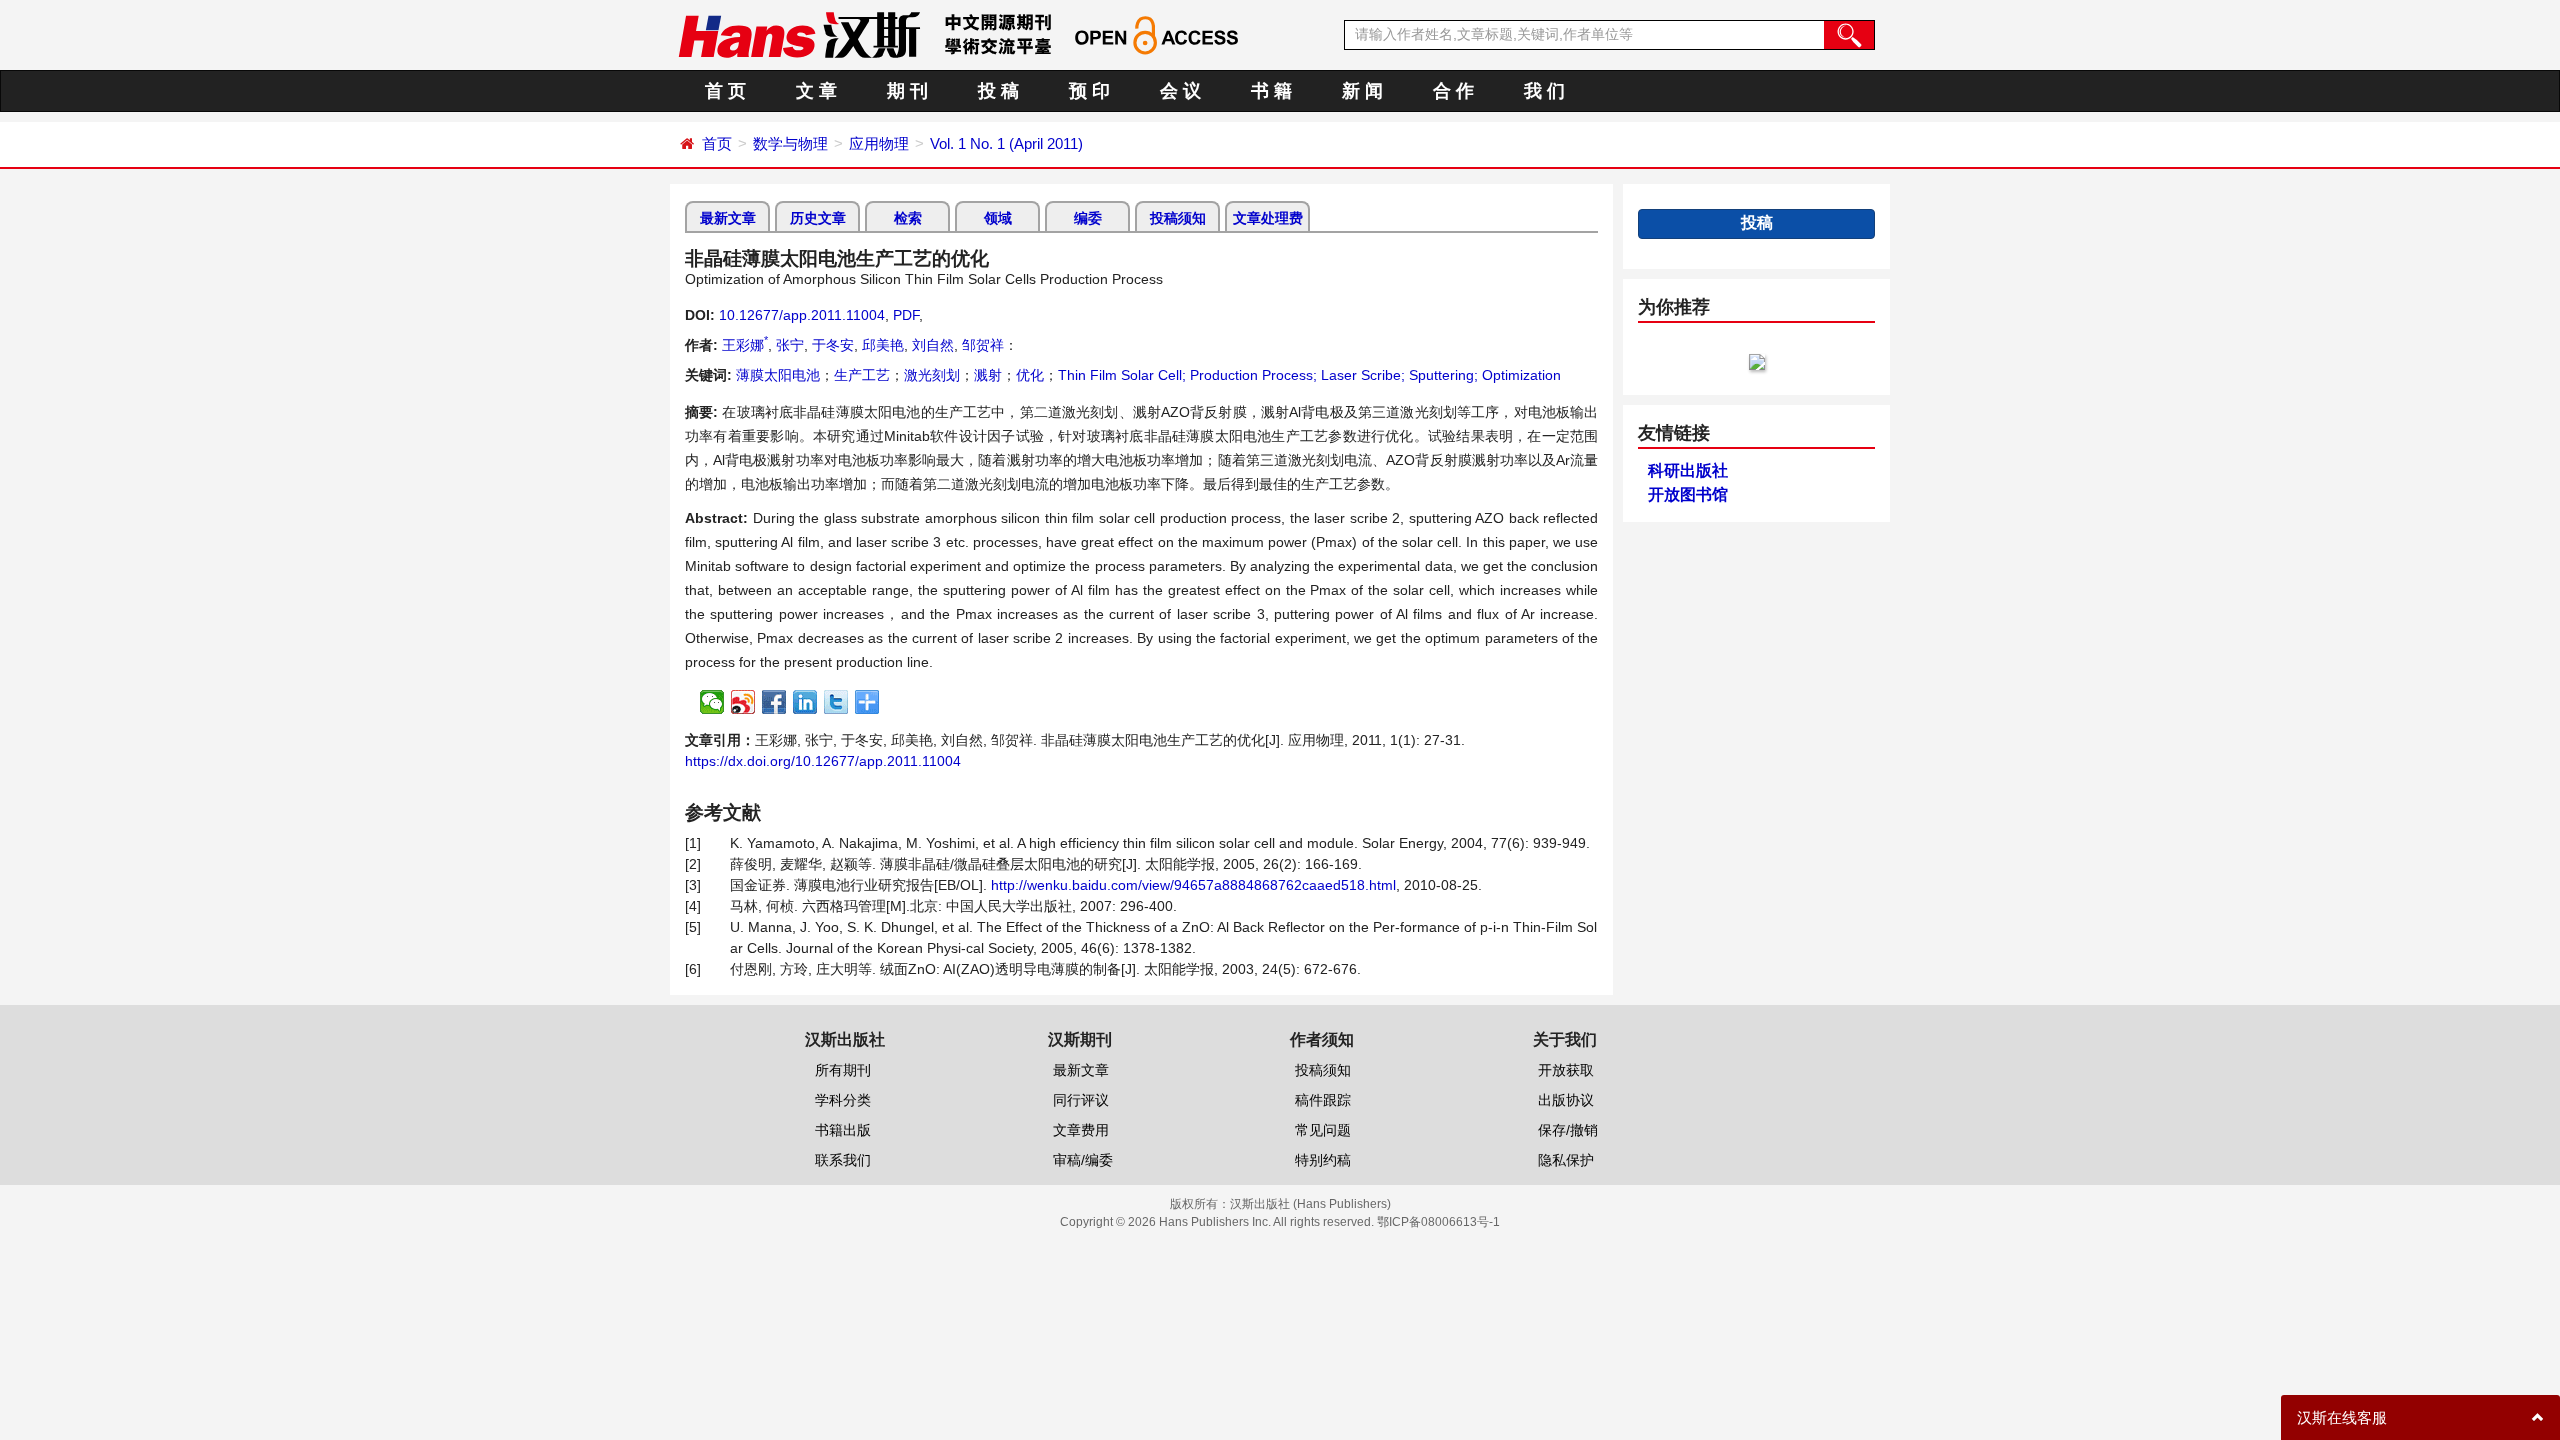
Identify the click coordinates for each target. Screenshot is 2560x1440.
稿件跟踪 (1323, 1100)
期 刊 (907, 91)
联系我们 (843, 1160)
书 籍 (1271, 91)
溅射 (988, 375)
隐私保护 (1566, 1160)
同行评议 (1081, 1100)
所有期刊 (843, 1070)
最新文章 (728, 218)
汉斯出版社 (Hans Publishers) (1310, 1204)
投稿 (1757, 222)
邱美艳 (883, 345)
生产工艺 (862, 375)
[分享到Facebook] (774, 702)
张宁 (790, 345)
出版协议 (1566, 1100)
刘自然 (933, 345)
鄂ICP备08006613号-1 (1438, 1222)
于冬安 (833, 345)
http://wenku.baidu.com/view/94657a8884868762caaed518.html (1193, 885)
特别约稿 (1323, 1160)
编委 (1088, 218)
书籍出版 (843, 1130)
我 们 (1544, 91)
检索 (908, 218)
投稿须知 (1178, 218)
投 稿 (998, 91)
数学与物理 (790, 143)
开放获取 (1566, 1070)
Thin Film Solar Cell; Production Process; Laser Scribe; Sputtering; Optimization (1309, 375)
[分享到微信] (712, 702)
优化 (1030, 375)
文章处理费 (1268, 218)
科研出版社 (1688, 470)
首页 (717, 143)
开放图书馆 (1688, 494)
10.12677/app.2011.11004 (802, 315)
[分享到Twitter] (836, 702)
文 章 (816, 91)
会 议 (1180, 91)
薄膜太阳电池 (778, 375)
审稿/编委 (1083, 1160)
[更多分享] (867, 702)
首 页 (725, 91)
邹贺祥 (983, 345)
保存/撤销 (1568, 1130)
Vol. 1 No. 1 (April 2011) (1006, 143)
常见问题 (1323, 1130)
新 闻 (1362, 91)
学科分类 (843, 1100)
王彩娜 (745, 345)
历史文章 (818, 218)
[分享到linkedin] (805, 702)
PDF (906, 315)
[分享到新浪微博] (743, 702)
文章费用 (1081, 1130)
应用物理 (879, 143)
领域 (998, 218)
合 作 (1453, 91)
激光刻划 (932, 375)
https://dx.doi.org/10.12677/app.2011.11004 (823, 761)
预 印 (1089, 91)
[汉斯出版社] (799, 34)
